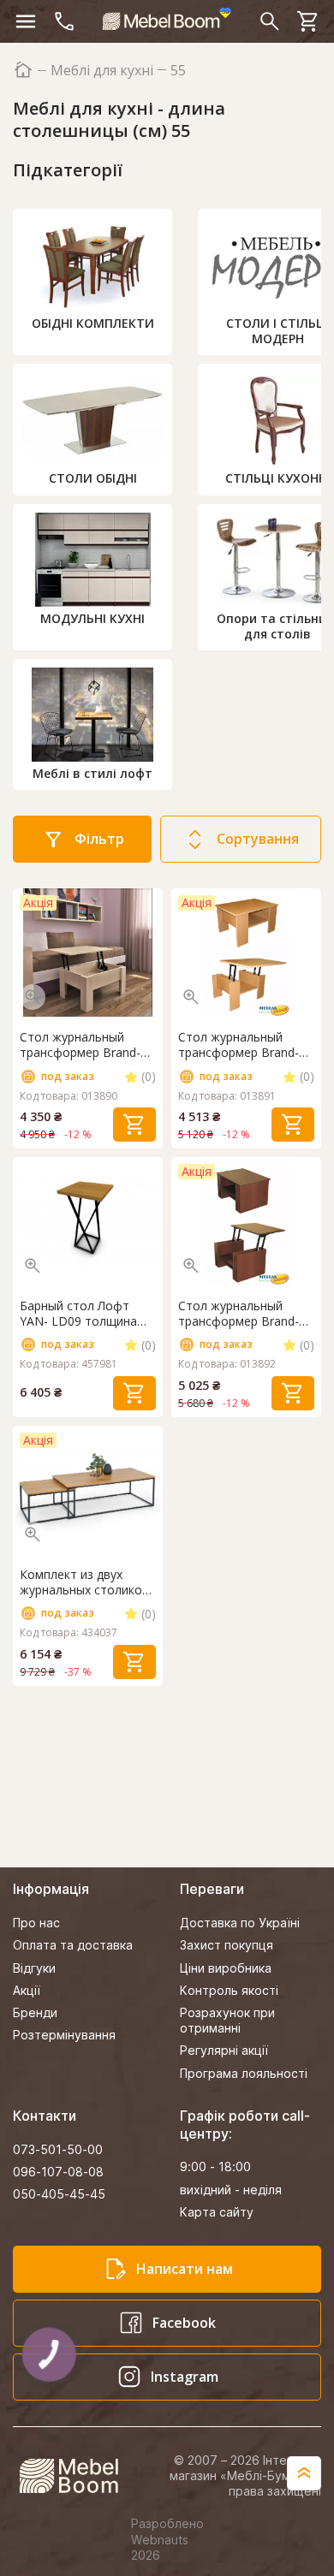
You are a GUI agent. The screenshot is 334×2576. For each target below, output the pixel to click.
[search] (270, 21)
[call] (64, 21)
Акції (27, 1990)
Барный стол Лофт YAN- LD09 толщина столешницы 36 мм (78, 1314)
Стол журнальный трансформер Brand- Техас (239, 1314)
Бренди (35, 2012)
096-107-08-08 (58, 2172)
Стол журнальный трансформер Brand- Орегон (80, 1045)
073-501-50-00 (58, 2149)
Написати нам (185, 2269)
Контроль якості (229, 1990)
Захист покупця (227, 1945)
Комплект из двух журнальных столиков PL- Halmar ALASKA (84, 1582)
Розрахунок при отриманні (227, 2020)
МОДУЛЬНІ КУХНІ (92, 618)
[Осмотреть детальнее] (33, 997)
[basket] (308, 21)
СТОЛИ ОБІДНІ (93, 478)
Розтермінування (64, 2035)
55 (178, 71)
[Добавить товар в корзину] (134, 1125)
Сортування (258, 839)
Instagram (185, 2377)
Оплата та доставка (73, 1945)
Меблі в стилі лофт (92, 773)
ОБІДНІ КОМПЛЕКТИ (93, 323)
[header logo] (167, 19)
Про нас (36, 1923)
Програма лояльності (244, 2073)
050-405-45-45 (59, 2194)
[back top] (304, 2473)
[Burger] (26, 21)
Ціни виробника (226, 1968)
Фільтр (99, 839)
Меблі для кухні (102, 71)
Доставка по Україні (240, 1923)
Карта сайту (217, 2212)
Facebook (184, 2323)
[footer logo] (78, 2476)
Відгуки (34, 1968)
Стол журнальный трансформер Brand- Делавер (239, 1045)
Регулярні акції (224, 2050)
